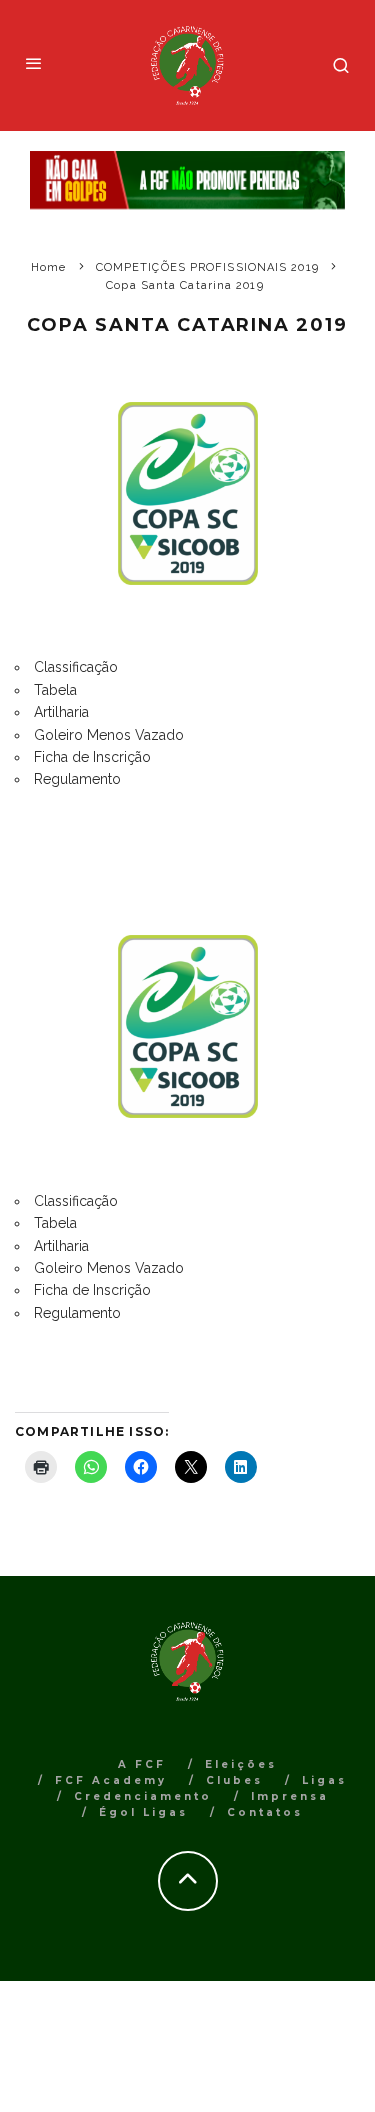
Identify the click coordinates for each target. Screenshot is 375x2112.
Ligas (324, 1780)
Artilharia (61, 712)
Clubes (234, 1780)
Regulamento (77, 779)
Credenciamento (143, 1796)
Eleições (241, 1764)
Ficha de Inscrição (92, 757)
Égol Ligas (143, 1812)
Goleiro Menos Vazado (109, 735)
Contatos (265, 1812)
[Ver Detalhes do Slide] (187, 180)
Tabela (55, 690)
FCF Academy (111, 1780)
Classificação (76, 667)
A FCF (142, 1764)
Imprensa (290, 1796)
